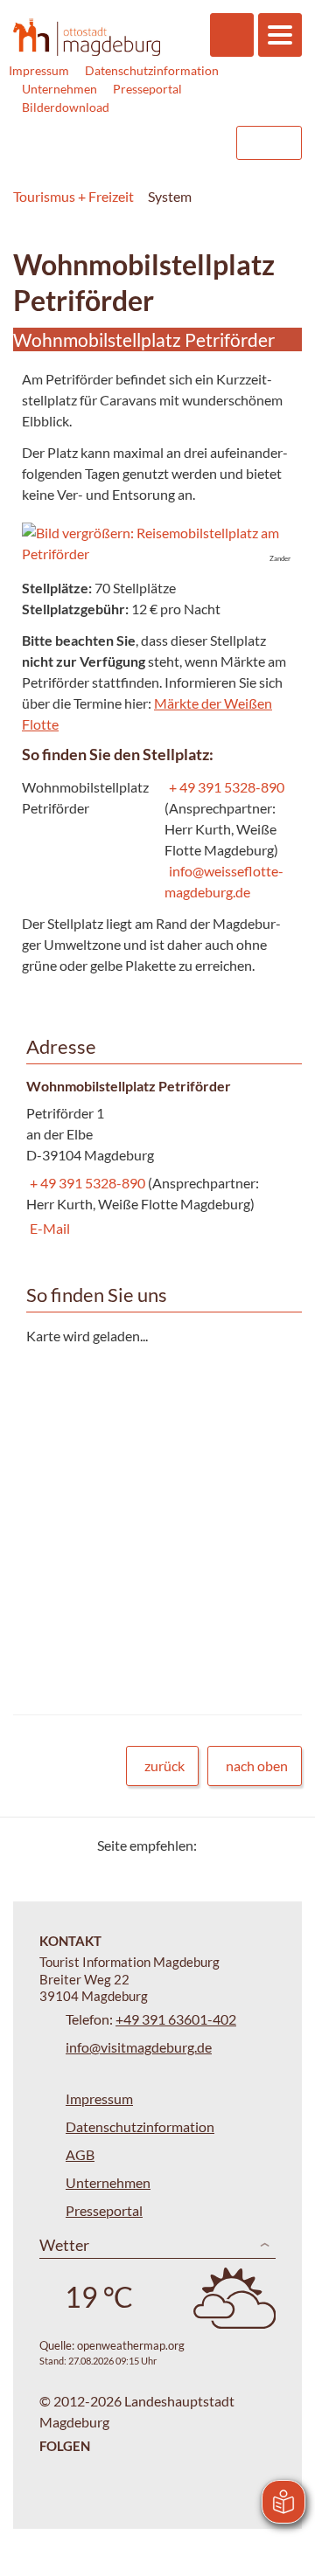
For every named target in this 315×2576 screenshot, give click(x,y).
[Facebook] (238, 1845)
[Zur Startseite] (87, 37)
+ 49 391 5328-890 (224, 787)
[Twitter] (217, 1845)
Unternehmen (59, 89)
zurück (164, 1766)
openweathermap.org (131, 2345)
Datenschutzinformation (152, 70)
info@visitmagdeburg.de (139, 2047)
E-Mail (48, 1228)
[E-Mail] (260, 1845)
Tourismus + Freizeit (73, 196)
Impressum (39, 70)
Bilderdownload (66, 107)
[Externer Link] (111, 143)
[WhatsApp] (282, 1845)
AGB (80, 2154)
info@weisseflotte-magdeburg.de (224, 881)
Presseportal (147, 89)
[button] (157, 544)
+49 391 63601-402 (176, 2019)
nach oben (257, 1766)
